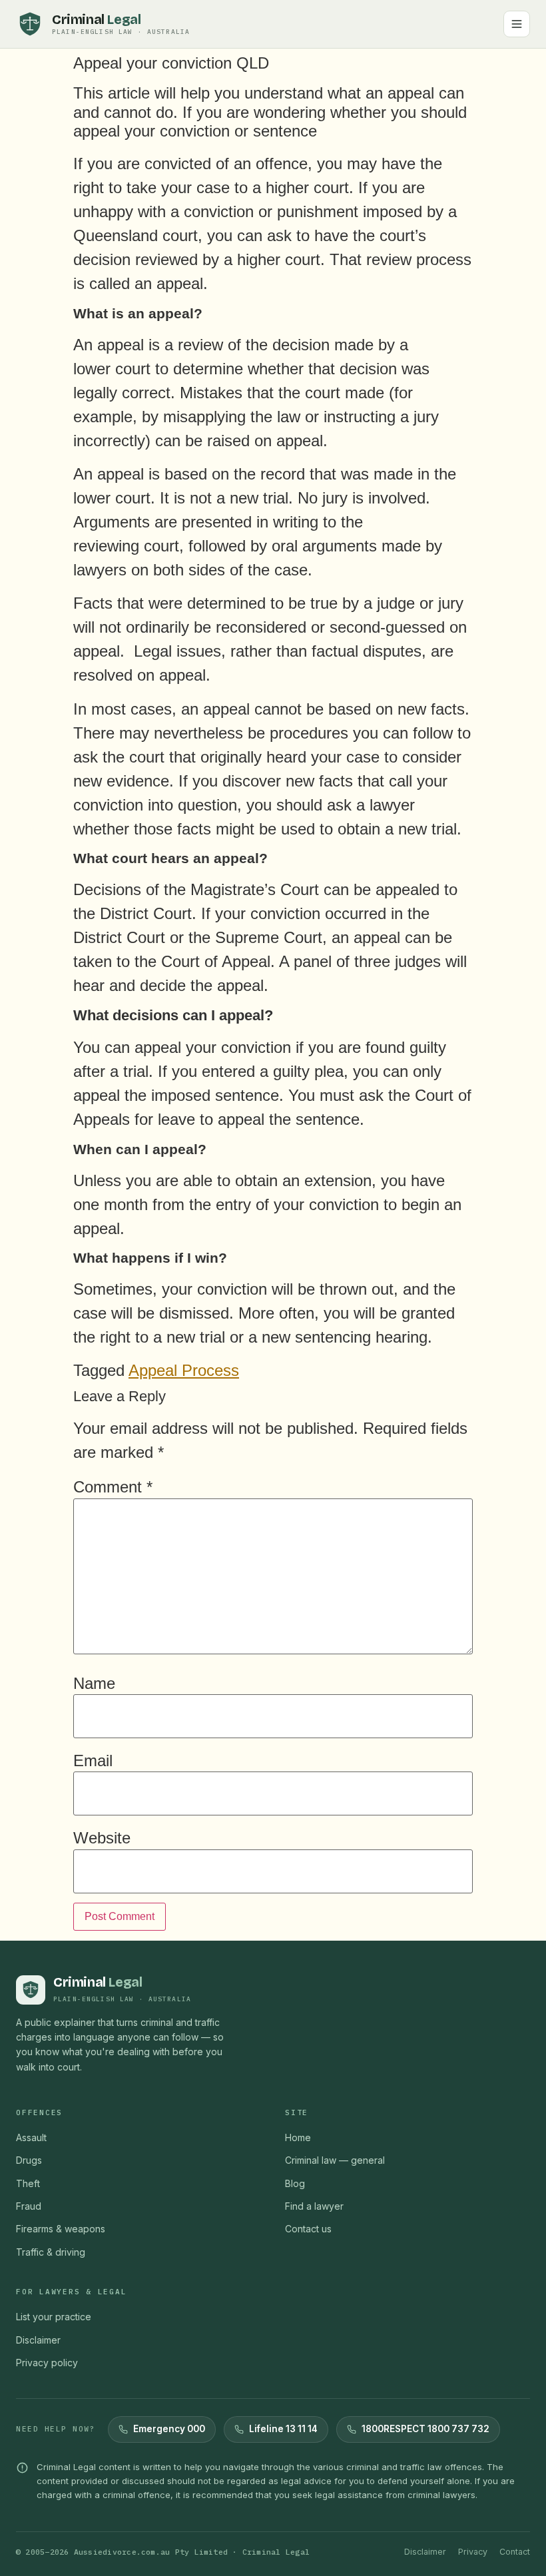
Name (94, 1684)
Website (102, 1838)
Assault (31, 2137)
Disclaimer (38, 2340)
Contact (515, 2552)
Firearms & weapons (61, 2229)
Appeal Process (184, 1370)
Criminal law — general (335, 2160)
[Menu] (517, 24)
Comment (113, 1487)
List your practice (54, 2317)
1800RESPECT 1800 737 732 (425, 2429)
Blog (295, 2183)
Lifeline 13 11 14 (283, 2429)
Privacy (473, 2552)
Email (93, 1761)
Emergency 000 (169, 2429)
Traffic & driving (51, 2252)
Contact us (308, 2229)
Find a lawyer (314, 2206)
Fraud (29, 2206)
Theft (28, 2183)
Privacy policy (47, 2363)
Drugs (29, 2160)
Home (298, 2137)
